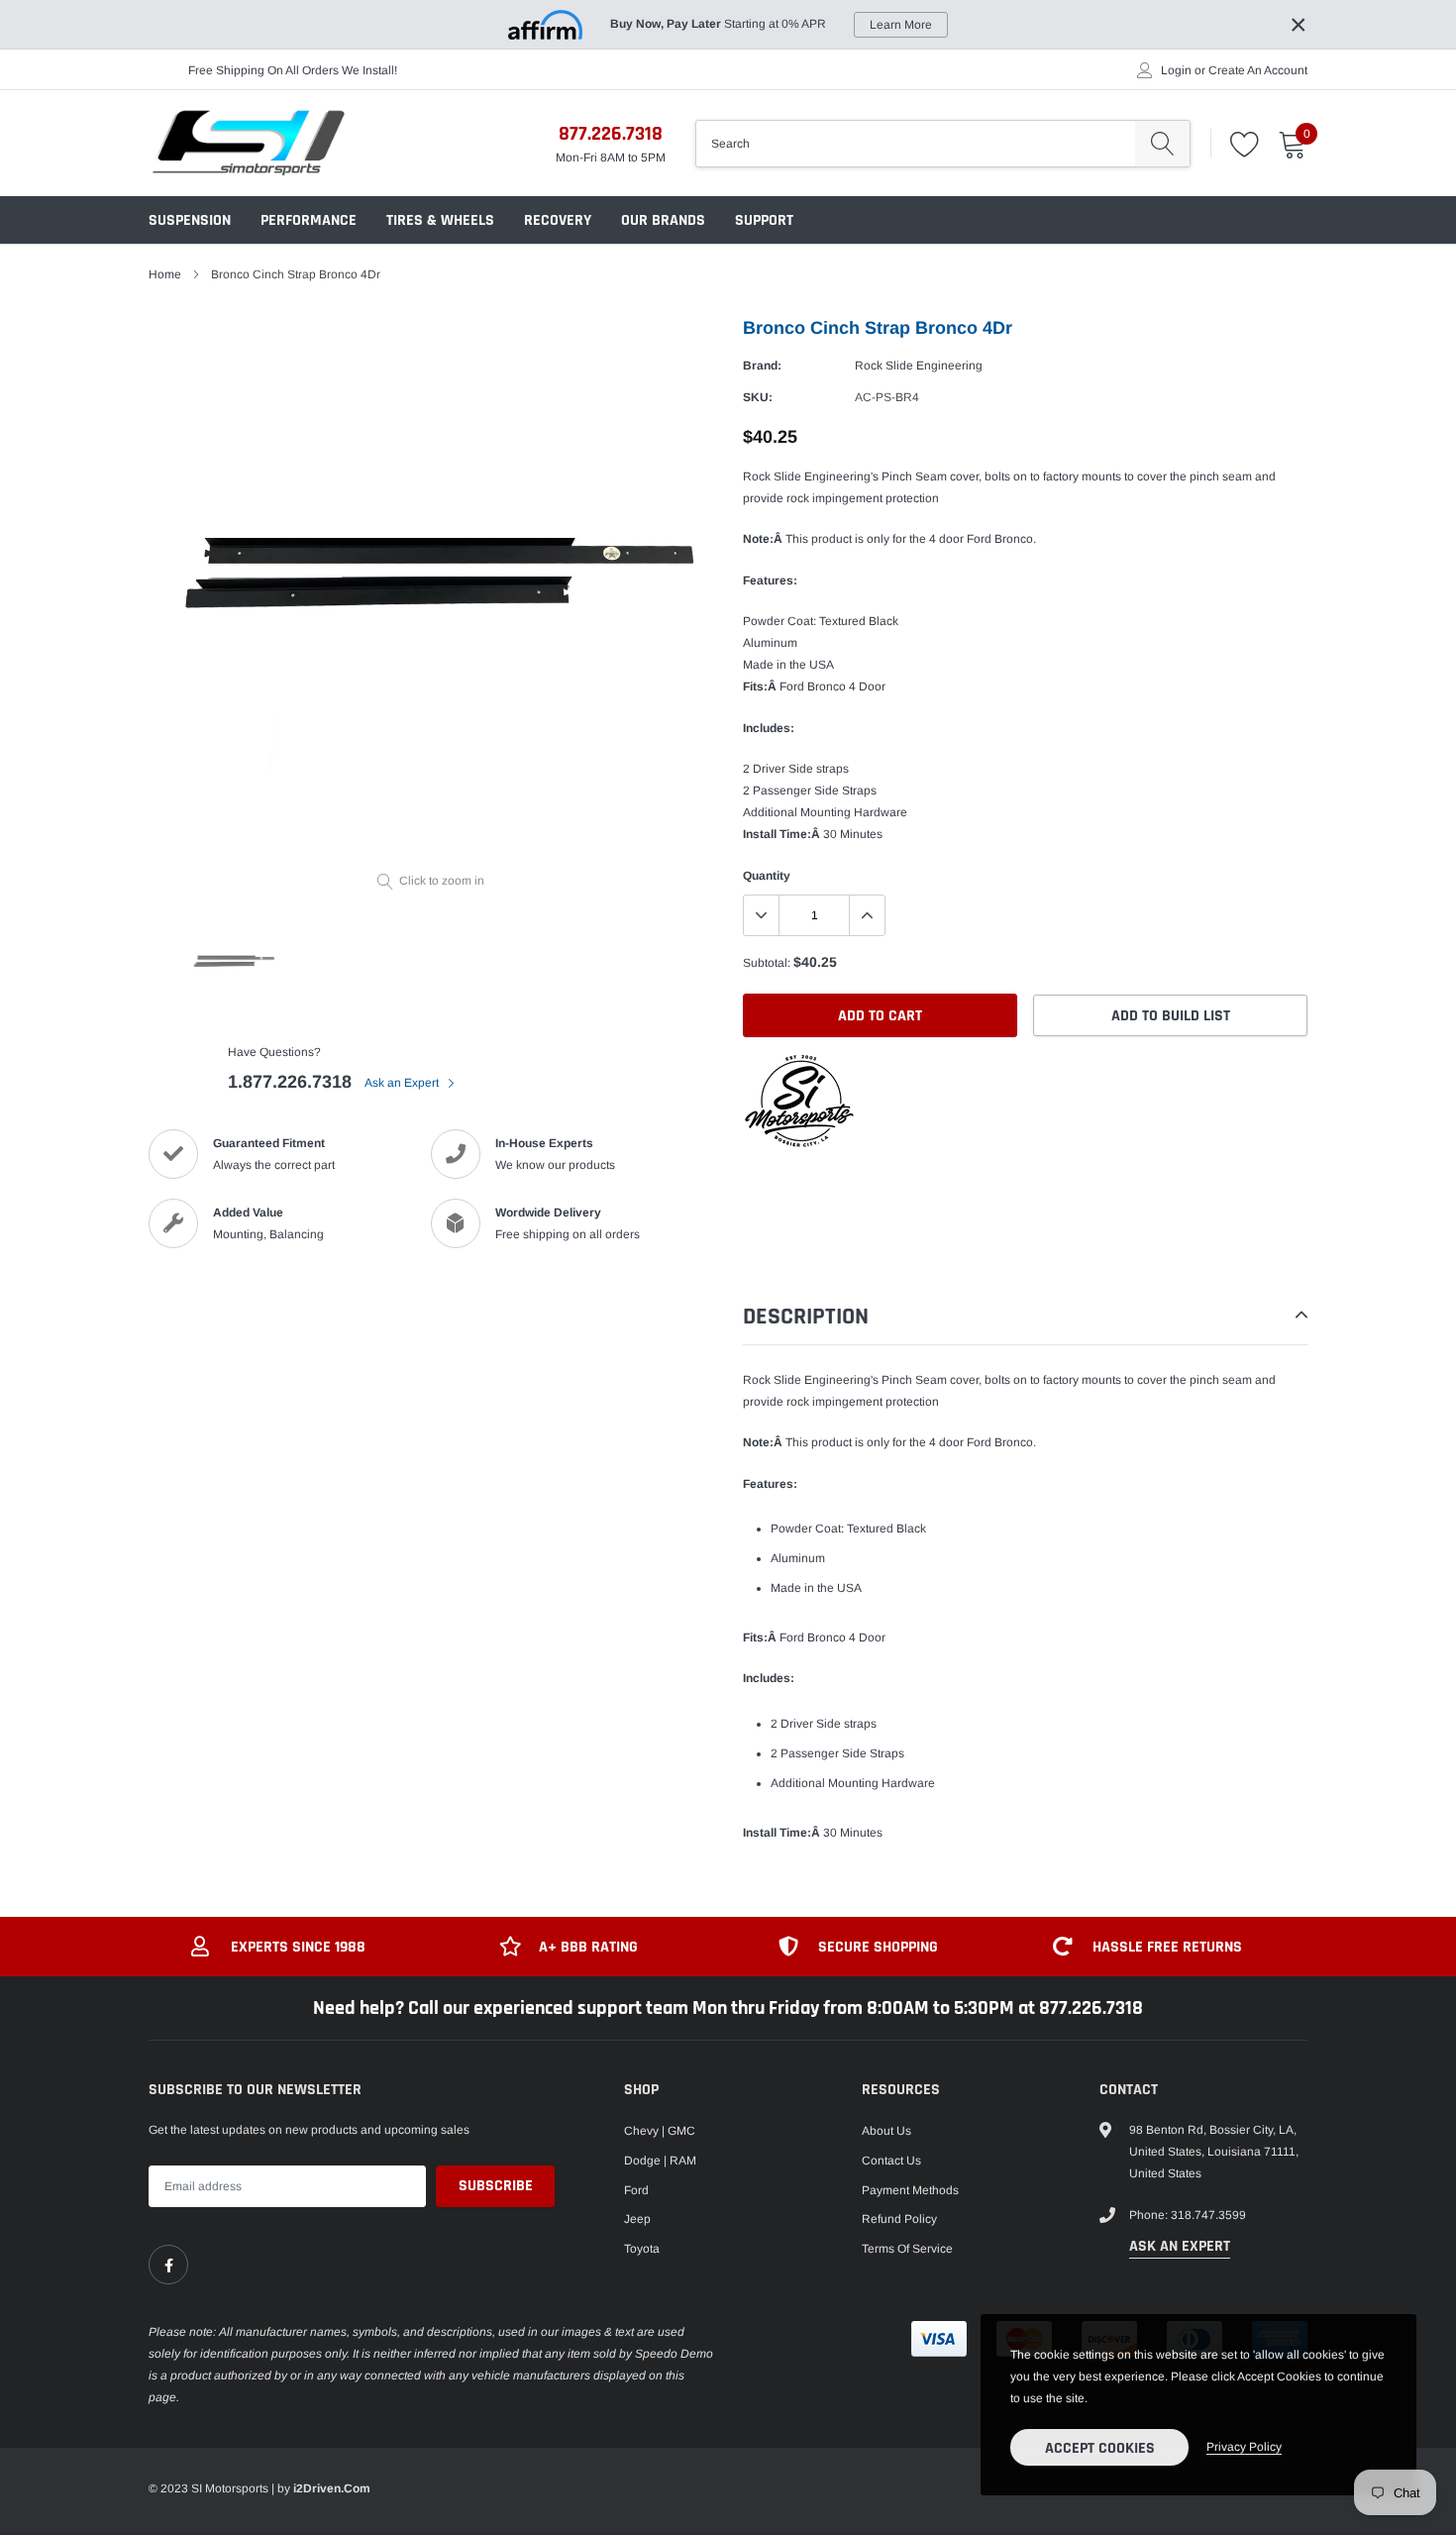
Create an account (1258, 70)
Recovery (558, 220)
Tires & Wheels (440, 220)
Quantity (767, 876)
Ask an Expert (403, 1083)
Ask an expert (1180, 2246)
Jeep (637, 2219)
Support (764, 220)
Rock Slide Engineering (919, 366)
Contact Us (891, 2161)
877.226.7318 (611, 134)
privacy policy (1244, 2447)
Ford (636, 2190)
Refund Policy (899, 2219)
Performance (309, 220)
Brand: (762, 366)
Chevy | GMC (660, 2131)
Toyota (642, 2249)
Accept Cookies (1100, 2448)
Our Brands (663, 220)
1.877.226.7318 (290, 1082)
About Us (886, 2131)
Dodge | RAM (660, 2161)
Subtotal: (767, 963)
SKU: (758, 397)
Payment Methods (910, 2190)
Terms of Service (907, 2249)
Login (1176, 70)
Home (165, 274)
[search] (1162, 144)
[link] (168, 2265)
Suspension (190, 220)
